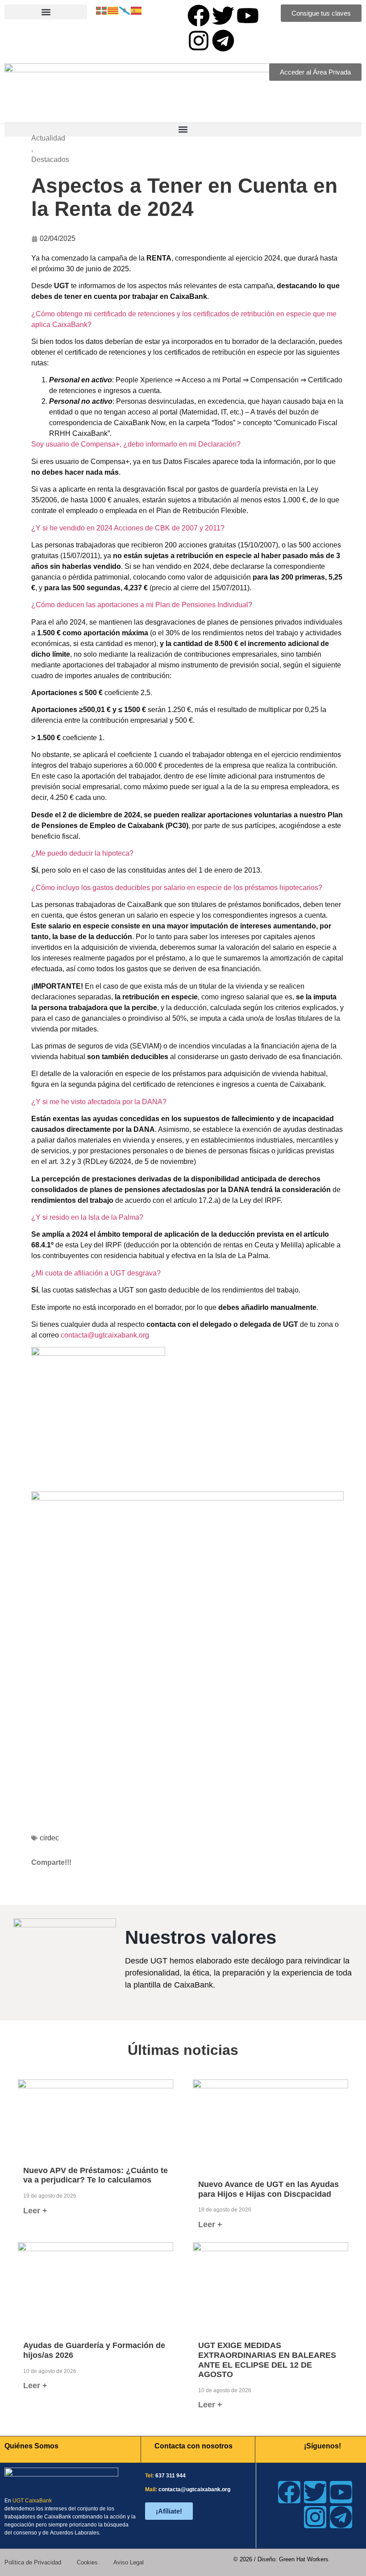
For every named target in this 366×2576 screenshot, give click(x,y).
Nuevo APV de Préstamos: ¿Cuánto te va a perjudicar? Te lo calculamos (96, 2175)
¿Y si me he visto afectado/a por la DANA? (99, 1102)
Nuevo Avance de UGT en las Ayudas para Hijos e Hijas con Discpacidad (268, 2189)
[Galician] (125, 10)
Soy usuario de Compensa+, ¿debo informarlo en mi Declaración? (136, 444)
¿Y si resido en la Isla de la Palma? (87, 1217)
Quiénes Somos (31, 2446)
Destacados (50, 159)
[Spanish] (137, 10)
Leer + (35, 2211)
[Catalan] (113, 10)
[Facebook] (199, 16)
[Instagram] (199, 41)
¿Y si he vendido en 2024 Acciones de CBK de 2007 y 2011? (128, 528)
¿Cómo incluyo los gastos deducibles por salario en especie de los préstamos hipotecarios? (177, 888)
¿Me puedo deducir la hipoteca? (82, 853)
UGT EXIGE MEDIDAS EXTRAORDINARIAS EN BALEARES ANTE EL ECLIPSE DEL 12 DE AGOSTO (267, 2360)
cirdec (49, 1838)
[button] (46, 12)
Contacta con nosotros (193, 2446)
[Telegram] (223, 41)
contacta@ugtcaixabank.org (105, 1335)
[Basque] (102, 10)
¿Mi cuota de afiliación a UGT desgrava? (96, 1273)
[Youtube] (248, 16)
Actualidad (48, 138)
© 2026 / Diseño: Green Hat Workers (281, 2559)
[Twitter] (223, 16)
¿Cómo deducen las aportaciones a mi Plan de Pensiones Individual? (142, 605)
